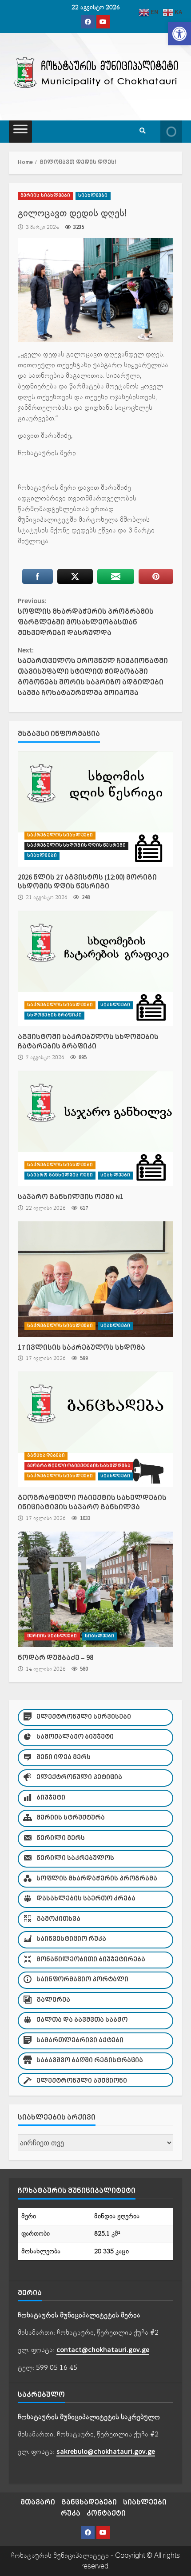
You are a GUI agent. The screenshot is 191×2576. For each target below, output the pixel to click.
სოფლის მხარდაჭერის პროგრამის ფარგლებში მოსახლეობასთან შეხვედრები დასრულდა (86, 617)
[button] (179, 34)
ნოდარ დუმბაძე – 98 (95, 1589)
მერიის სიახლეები (46, 196)
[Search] (143, 132)
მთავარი (38, 2502)
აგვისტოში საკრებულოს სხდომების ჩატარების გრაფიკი (95, 968)
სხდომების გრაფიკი (54, 1015)
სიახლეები (93, 196)
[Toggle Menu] (20, 132)
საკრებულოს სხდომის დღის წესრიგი (76, 846)
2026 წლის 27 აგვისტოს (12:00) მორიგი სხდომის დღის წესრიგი (95, 809)
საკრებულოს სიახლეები (60, 835)
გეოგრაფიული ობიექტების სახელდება (79, 1466)
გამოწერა (171, 132)
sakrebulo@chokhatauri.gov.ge (106, 2452)
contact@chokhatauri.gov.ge (103, 2350)
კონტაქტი (106, 2514)
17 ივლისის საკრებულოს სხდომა (95, 1279)
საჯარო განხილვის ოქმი (60, 1175)
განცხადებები (46, 1456)
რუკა (71, 2514)
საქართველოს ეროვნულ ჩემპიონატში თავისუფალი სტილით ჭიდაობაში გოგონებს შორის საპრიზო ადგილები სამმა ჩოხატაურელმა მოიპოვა (93, 672)
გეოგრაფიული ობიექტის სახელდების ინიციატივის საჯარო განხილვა (95, 1429)
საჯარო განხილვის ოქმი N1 (95, 1128)
